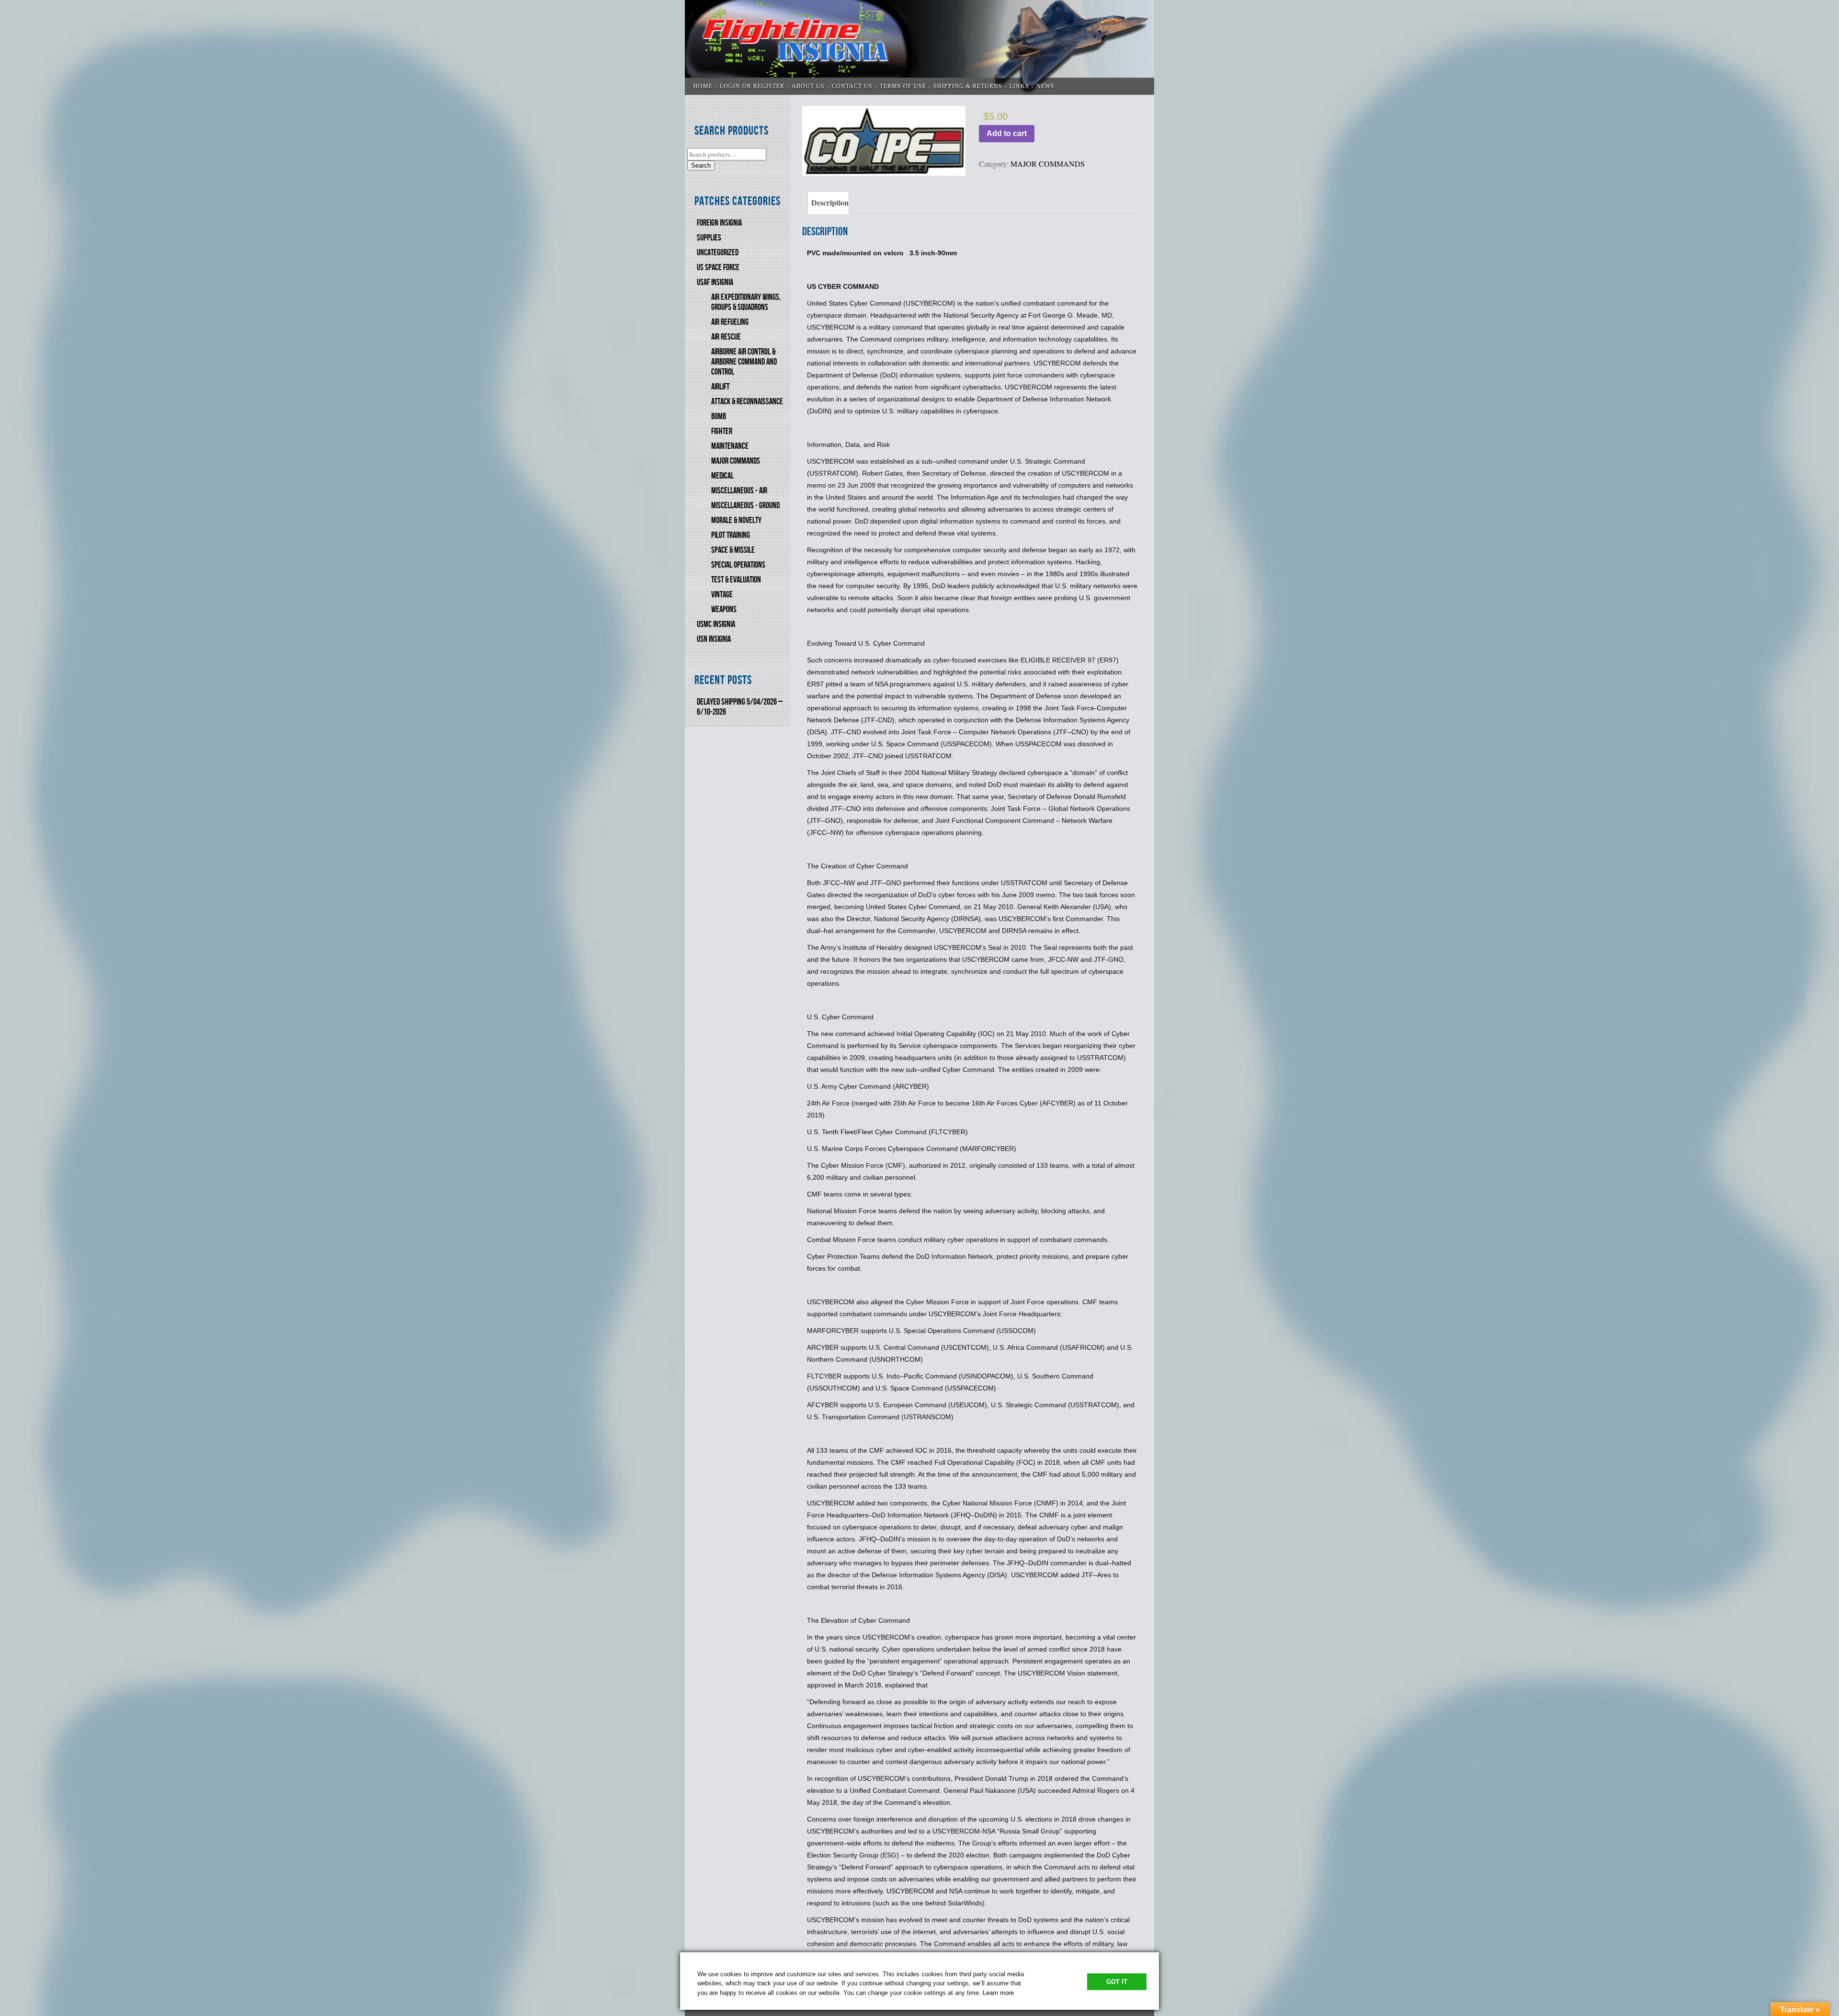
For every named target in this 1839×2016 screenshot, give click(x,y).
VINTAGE (722, 595)
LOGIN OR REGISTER (752, 86)
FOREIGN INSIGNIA (719, 223)
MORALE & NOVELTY (736, 520)
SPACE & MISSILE (733, 550)
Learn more (998, 1993)
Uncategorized (718, 253)
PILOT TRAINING (731, 535)
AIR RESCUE (726, 337)
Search (701, 165)
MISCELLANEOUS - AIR (739, 491)
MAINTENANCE (730, 446)
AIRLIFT (720, 387)
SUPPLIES (709, 238)
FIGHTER (722, 431)
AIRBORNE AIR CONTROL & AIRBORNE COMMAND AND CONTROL (744, 362)
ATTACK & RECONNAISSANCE (747, 402)
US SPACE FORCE (718, 268)
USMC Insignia (716, 624)
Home (703, 86)
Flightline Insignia (919, 47)
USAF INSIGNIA (715, 282)
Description (830, 202)
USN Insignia (714, 639)
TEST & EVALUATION (736, 580)
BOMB (719, 416)
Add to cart (1007, 133)
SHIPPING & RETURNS (968, 86)
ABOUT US (808, 86)
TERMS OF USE (903, 86)
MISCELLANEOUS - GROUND (745, 506)
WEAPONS (724, 609)
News (1045, 86)
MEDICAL (722, 476)
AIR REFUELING (730, 322)
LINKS (1019, 86)
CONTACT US (852, 86)
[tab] (828, 203)
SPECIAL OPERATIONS (738, 565)
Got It (1117, 1982)
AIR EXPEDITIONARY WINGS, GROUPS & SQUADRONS (746, 302)
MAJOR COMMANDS (736, 461)
